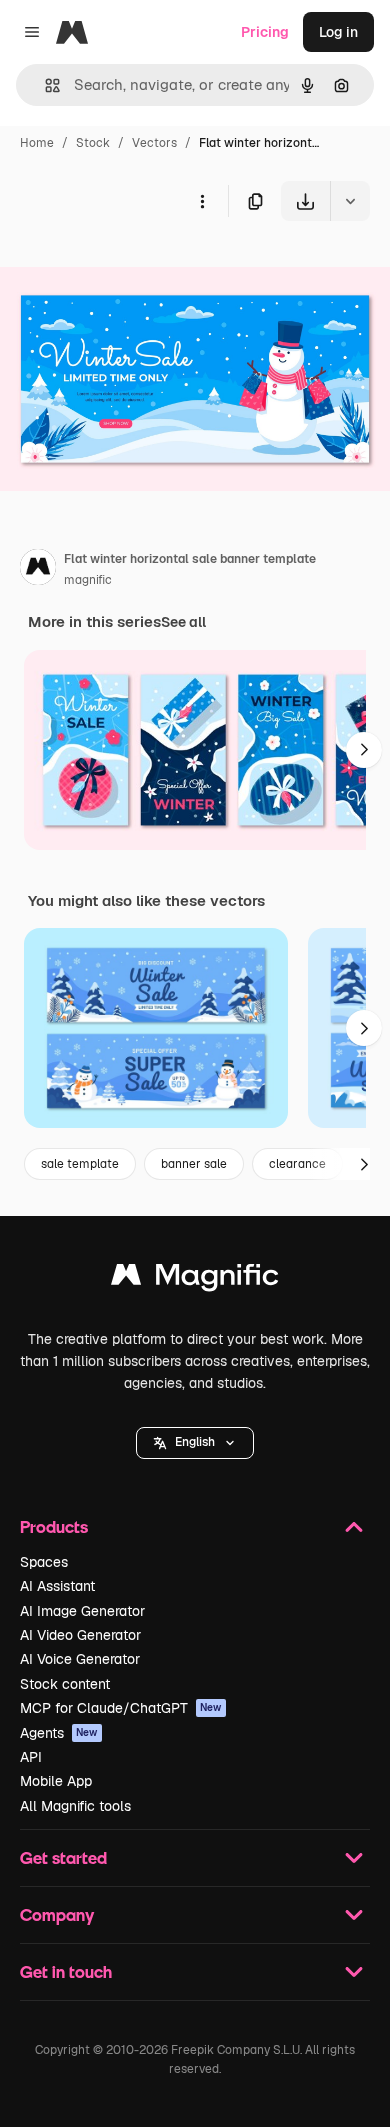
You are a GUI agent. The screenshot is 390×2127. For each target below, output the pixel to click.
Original (128, 267)
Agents (59, 1733)
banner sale (194, 1164)
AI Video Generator (80, 1635)
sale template (80, 1164)
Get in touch (66, 1971)
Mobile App (56, 1781)
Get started (63, 1857)
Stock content (65, 1684)
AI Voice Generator (80, 1659)
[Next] (364, 750)
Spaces (44, 1562)
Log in (338, 32)
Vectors (154, 143)
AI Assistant (57, 1586)
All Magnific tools (75, 1806)
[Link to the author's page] (38, 570)
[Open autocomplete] (44, 85)
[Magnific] (195, 1279)
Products (54, 1526)
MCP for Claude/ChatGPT (121, 1708)
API (31, 1757)
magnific (88, 580)
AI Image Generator (82, 1611)
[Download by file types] (350, 201)
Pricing (265, 32)
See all (183, 622)
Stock (93, 143)
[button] (195, 1443)
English (195, 1442)
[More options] (202, 201)
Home (37, 143)
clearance (297, 1164)
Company (57, 1914)
